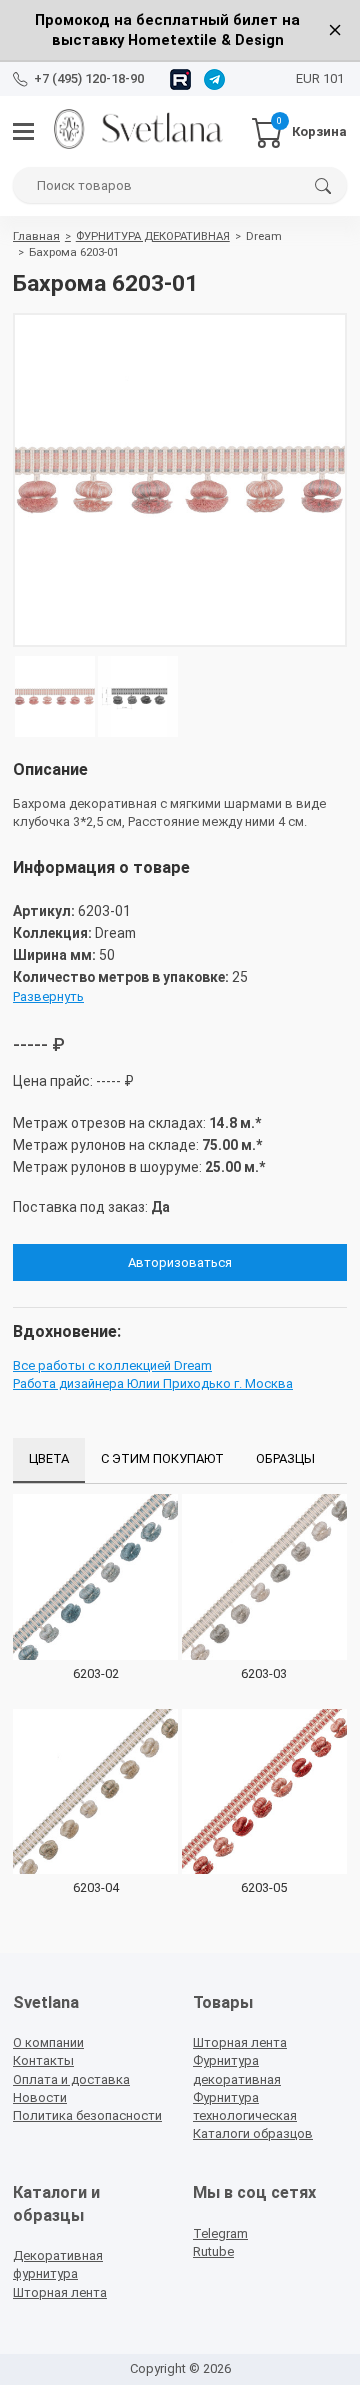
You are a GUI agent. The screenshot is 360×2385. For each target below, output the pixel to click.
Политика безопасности (87, 2115)
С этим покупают (162, 1458)
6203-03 (264, 1673)
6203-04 (96, 1887)
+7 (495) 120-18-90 (89, 78)
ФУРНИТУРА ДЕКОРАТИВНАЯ (153, 236)
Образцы (285, 1458)
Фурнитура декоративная (237, 2069)
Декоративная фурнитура (58, 2264)
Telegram (220, 2233)
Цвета (49, 1458)
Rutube (213, 2251)
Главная (36, 236)
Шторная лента (240, 2042)
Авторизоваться (180, 1262)
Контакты (43, 2060)
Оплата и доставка (71, 2079)
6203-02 (96, 1673)
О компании (48, 2042)
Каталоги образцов (253, 2133)
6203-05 (264, 1887)
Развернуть (48, 996)
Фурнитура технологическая (245, 2106)
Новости (40, 2097)
